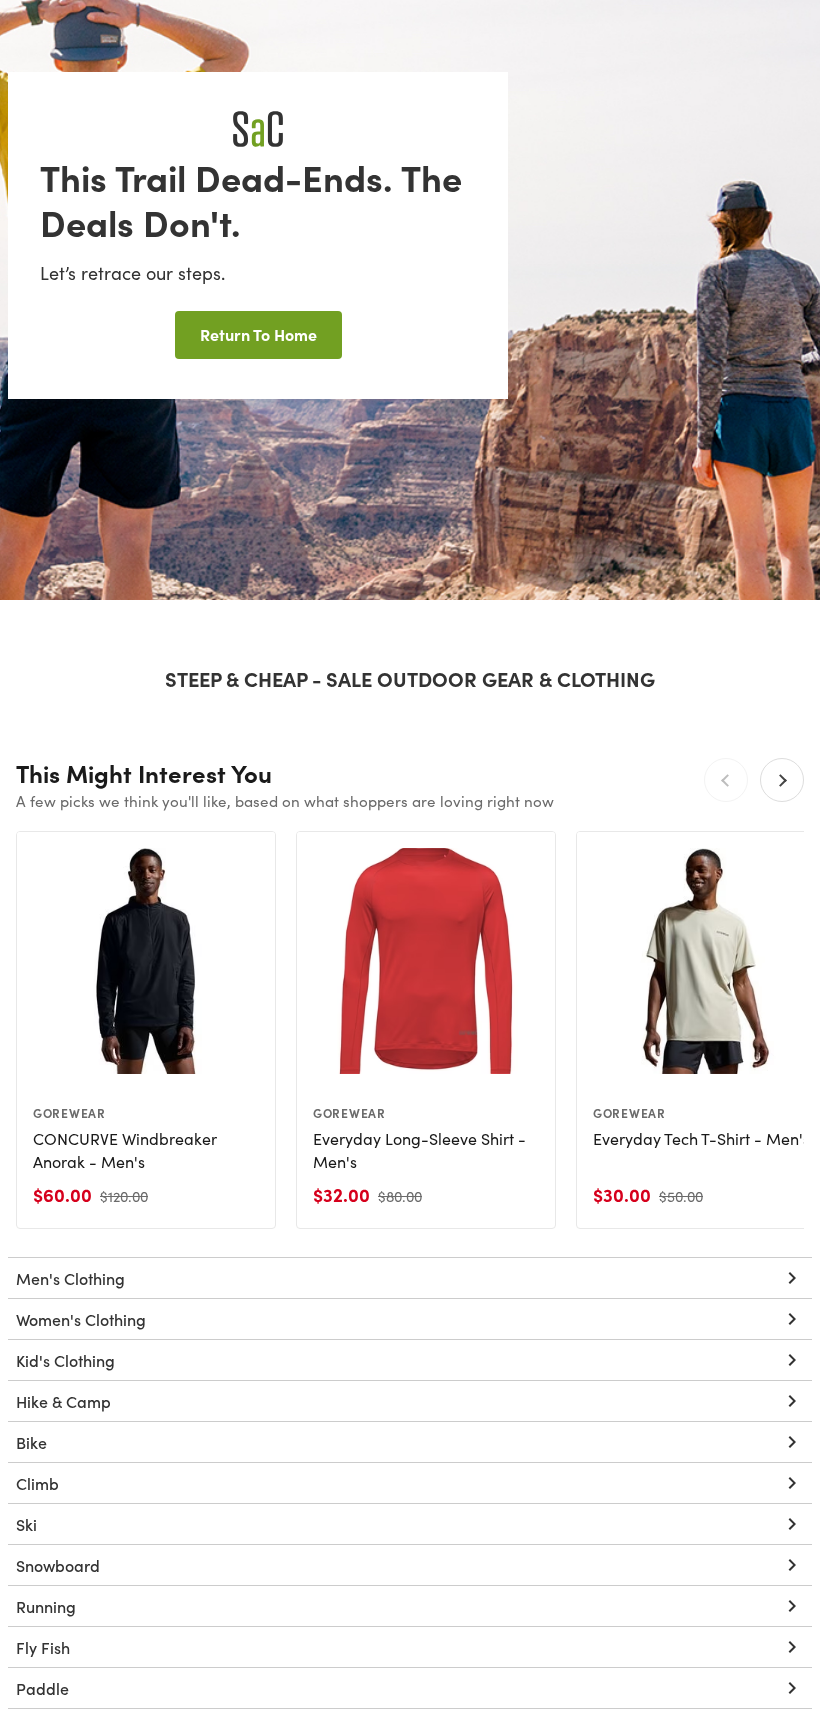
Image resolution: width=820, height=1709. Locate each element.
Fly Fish (43, 1647)
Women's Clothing (81, 1319)
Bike (31, 1442)
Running (46, 1606)
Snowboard (58, 1565)
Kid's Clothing (65, 1360)
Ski (26, 1524)
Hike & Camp (63, 1401)
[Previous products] (726, 780)
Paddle (42, 1688)
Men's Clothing (70, 1278)
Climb (37, 1483)
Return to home (258, 334)
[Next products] (782, 780)
